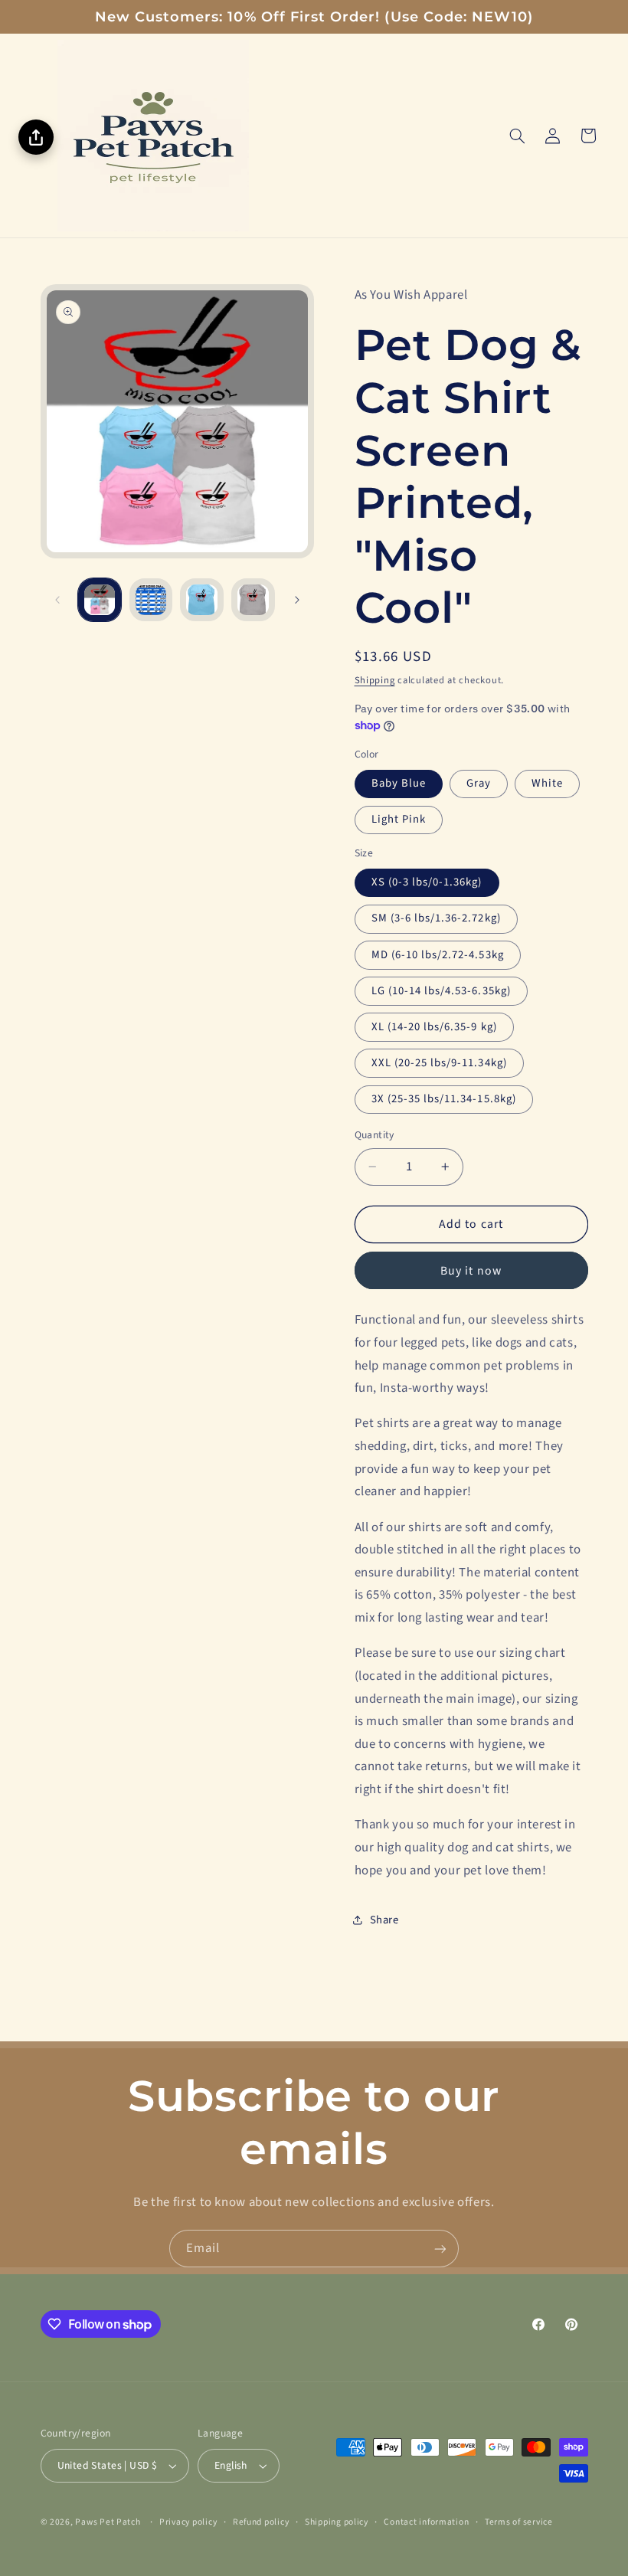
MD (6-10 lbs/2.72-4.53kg (438, 955)
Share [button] (384, 1920)
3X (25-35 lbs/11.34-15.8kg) (444, 1099)
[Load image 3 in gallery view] (201, 600)
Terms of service (519, 2522)
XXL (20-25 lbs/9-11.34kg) (439, 1063)
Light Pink (399, 819)
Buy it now (471, 1271)
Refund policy (261, 2522)
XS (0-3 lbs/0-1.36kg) (427, 882)
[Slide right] (297, 600)
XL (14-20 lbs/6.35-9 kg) (434, 1027)
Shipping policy (337, 2522)
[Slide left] (57, 600)
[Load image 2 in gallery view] (151, 600)
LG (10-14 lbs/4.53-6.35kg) (441, 991)
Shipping (375, 680)
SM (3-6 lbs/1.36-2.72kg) (436, 918)
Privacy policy (188, 2522)
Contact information (426, 2522)
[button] (517, 136)
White (547, 783)
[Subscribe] (440, 2249)
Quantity (375, 1135)
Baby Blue (399, 783)
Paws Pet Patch (108, 2522)
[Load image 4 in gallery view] (253, 600)
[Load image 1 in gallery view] (100, 600)
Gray (479, 783)
